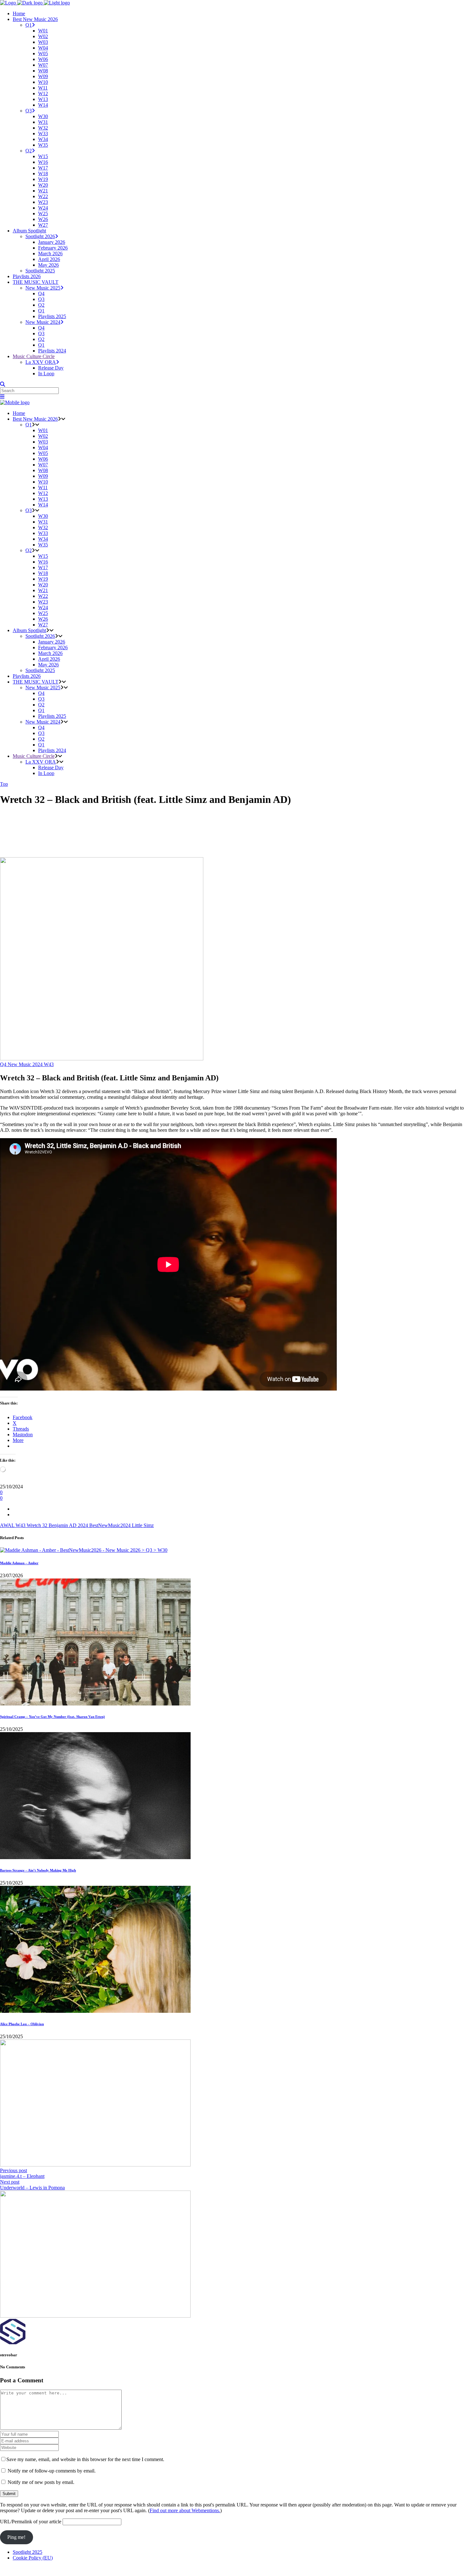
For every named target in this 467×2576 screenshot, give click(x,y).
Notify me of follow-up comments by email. (52, 2471)
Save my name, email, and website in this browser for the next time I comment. (85, 2459)
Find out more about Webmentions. (185, 2510)
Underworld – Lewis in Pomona (32, 2188)
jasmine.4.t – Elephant (22, 2176)
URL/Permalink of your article (31, 2522)
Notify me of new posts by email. (41, 2482)
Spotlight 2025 (27, 2552)
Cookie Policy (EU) (33, 2558)
